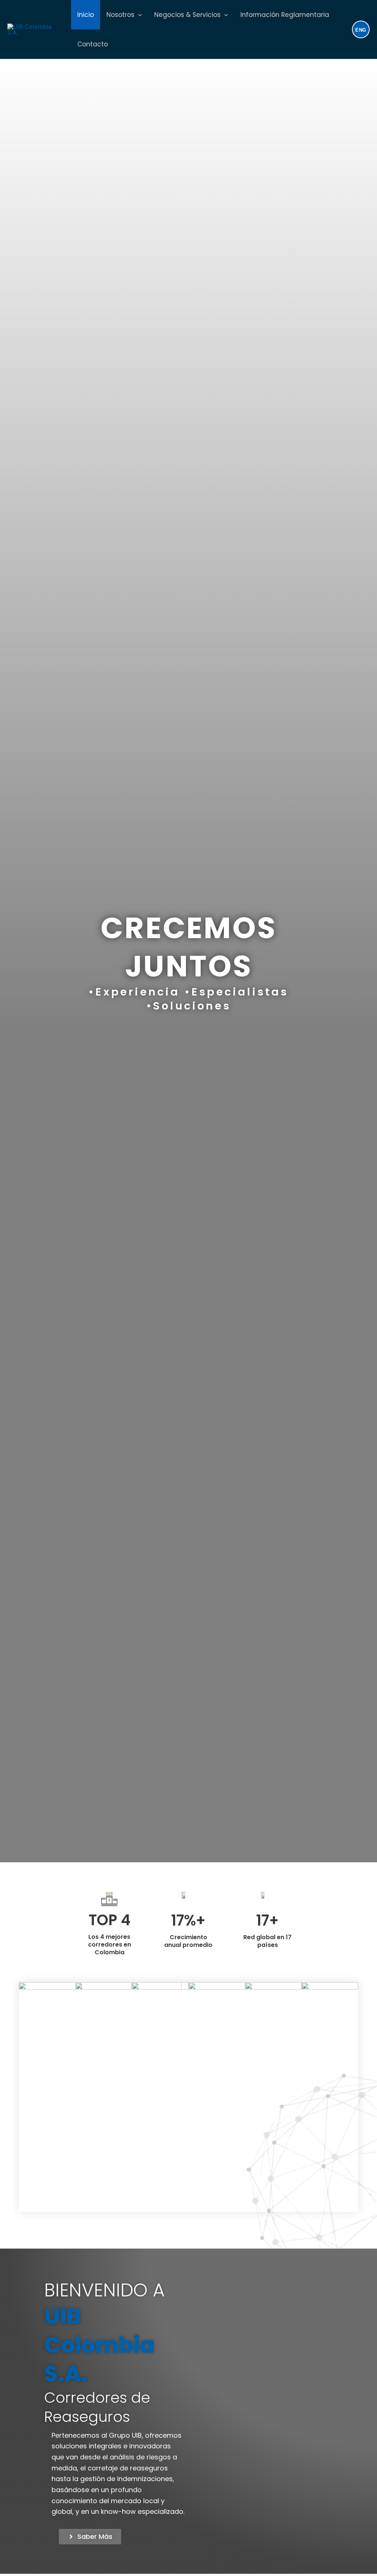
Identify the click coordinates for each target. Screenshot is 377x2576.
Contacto (93, 44)
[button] (138, 15)
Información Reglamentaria (285, 15)
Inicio (86, 15)
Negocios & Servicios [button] (187, 15)
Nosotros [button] (120, 15)
